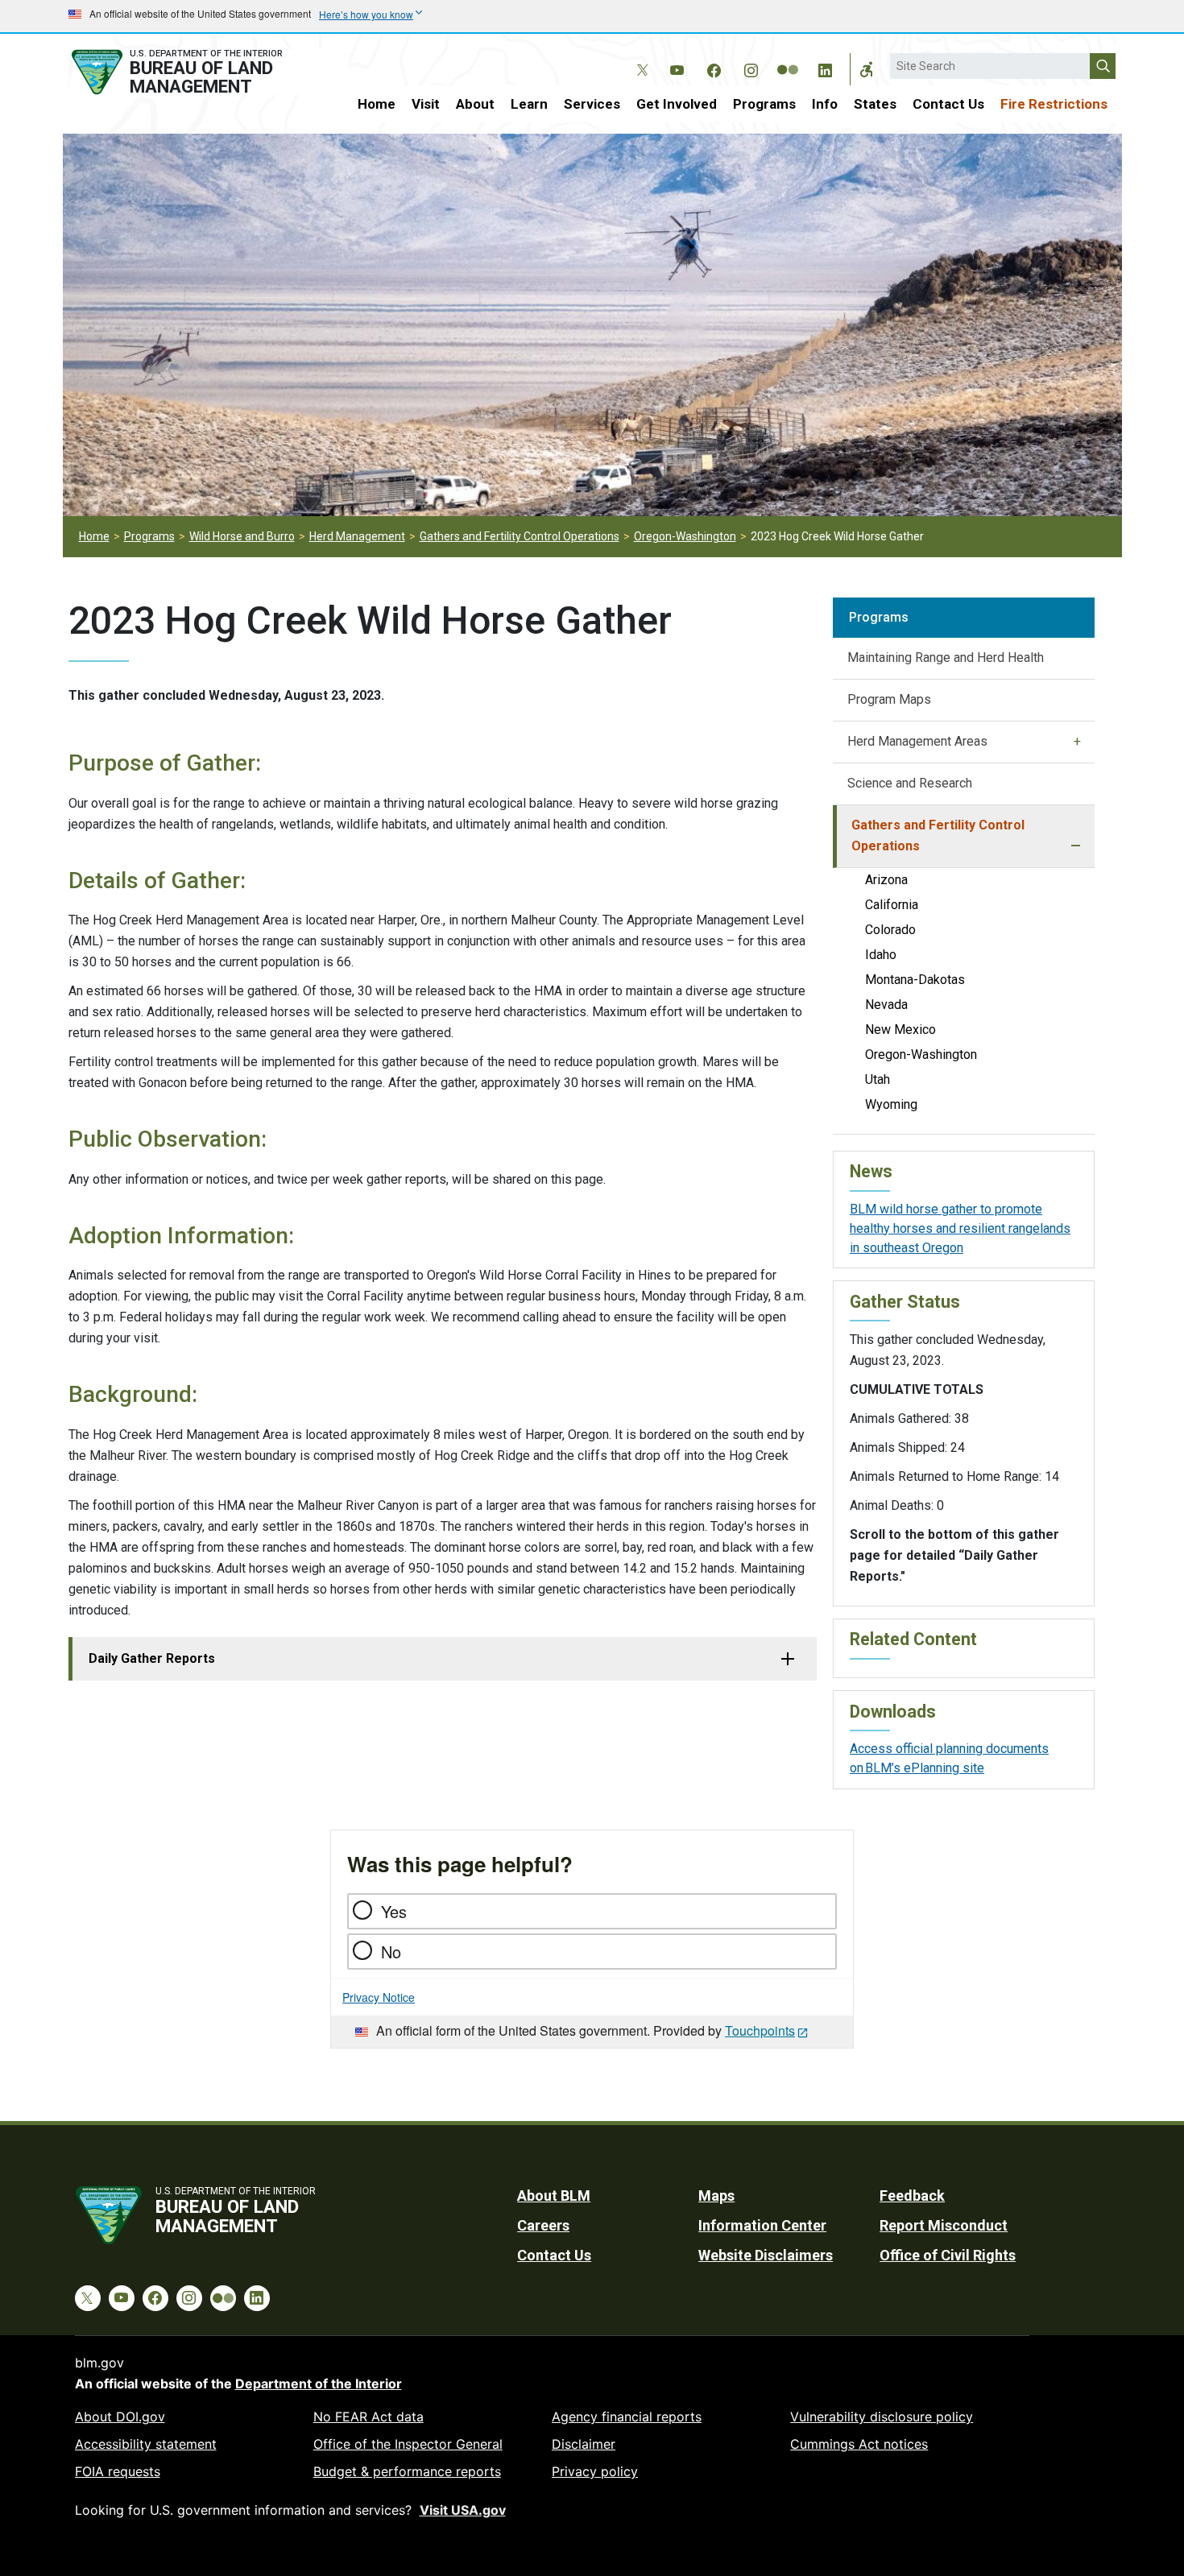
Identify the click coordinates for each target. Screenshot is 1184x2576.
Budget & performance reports (407, 2471)
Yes (394, 1911)
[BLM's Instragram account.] (751, 68)
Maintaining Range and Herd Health (946, 657)
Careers (543, 2225)
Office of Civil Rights (948, 2255)
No (391, 1952)
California (892, 905)
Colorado (890, 930)
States (875, 104)
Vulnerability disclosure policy (882, 2417)
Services (592, 104)
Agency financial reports (627, 2417)
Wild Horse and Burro (242, 536)
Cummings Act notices (859, 2444)
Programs (764, 104)
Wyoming (891, 1104)
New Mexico (900, 1030)
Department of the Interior (319, 2384)
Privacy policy (595, 2471)
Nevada (886, 1005)
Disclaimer (584, 2444)
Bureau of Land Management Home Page (195, 72)
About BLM (554, 2196)
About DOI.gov (120, 2417)
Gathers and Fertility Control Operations (520, 536)
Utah (878, 1079)
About (475, 104)
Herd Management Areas (917, 741)
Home (377, 104)
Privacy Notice (379, 1997)
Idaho (881, 955)
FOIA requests (118, 2471)
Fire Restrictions (1054, 104)
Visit (426, 104)
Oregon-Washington (685, 536)
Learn (529, 104)
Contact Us (948, 104)
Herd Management (357, 536)
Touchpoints (760, 2030)
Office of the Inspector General (408, 2444)
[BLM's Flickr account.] (788, 58)
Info (825, 104)
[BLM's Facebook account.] (714, 68)
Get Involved (677, 104)
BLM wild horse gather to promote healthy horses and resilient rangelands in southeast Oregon (960, 1228)
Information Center (762, 2225)
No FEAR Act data (368, 2417)
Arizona (886, 880)
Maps (716, 2196)
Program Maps (889, 699)
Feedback (912, 2196)
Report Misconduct (944, 2225)
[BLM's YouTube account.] (677, 68)
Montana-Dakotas (915, 980)
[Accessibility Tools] (867, 69)
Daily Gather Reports (152, 1658)
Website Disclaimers (766, 2255)
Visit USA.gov (463, 2510)
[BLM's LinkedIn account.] (825, 68)
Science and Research (910, 783)
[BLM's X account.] (640, 58)
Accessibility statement (146, 2444)
